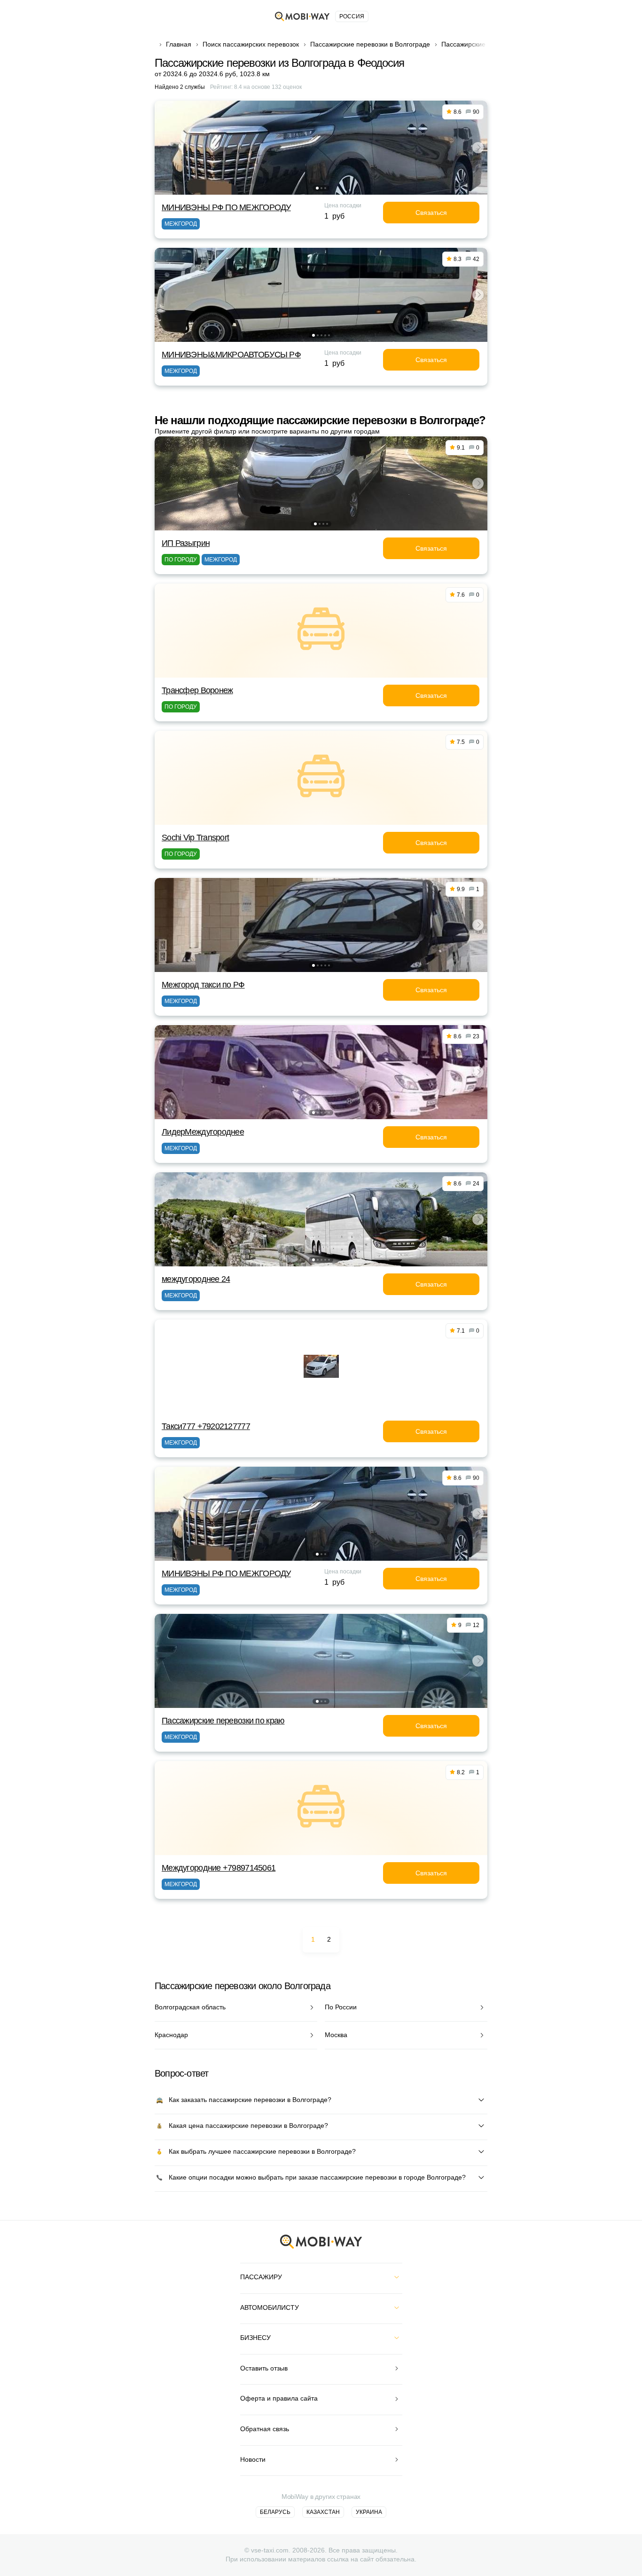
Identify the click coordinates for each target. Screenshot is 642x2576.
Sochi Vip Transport (195, 838)
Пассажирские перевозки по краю (223, 1721)
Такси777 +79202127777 (206, 1426)
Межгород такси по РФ (203, 985)
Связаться (431, 213)
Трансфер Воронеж (197, 690)
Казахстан (323, 2512)
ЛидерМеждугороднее (203, 1132)
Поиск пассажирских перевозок (251, 44)
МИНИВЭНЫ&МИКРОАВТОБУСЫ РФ (231, 355)
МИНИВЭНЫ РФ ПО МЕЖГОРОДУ (226, 207)
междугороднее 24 (196, 1279)
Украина (369, 2512)
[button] (317, 188)
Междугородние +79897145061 (219, 1868)
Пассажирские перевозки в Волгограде (370, 44)
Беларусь (275, 2512)
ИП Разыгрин (186, 543)
